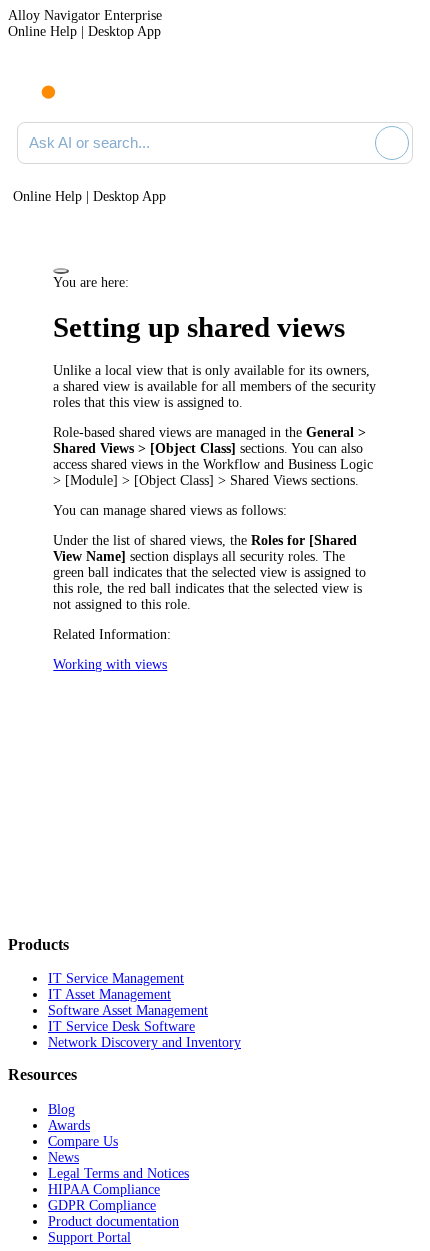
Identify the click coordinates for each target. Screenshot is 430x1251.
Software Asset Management (128, 1010)
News (63, 1157)
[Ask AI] (392, 143)
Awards (69, 1125)
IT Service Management (116, 978)
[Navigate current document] (397, 88)
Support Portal (89, 1237)
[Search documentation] (356, 143)
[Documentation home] (99, 88)
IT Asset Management (109, 994)
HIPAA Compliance (104, 1189)
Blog (61, 1109)
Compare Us (83, 1141)
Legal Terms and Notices (118, 1173)
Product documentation (113, 1221)
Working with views (110, 664)
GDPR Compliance (102, 1205)
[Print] (61, 271)
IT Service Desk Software (121, 1026)
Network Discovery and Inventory (144, 1042)
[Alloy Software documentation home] (37, 82)
